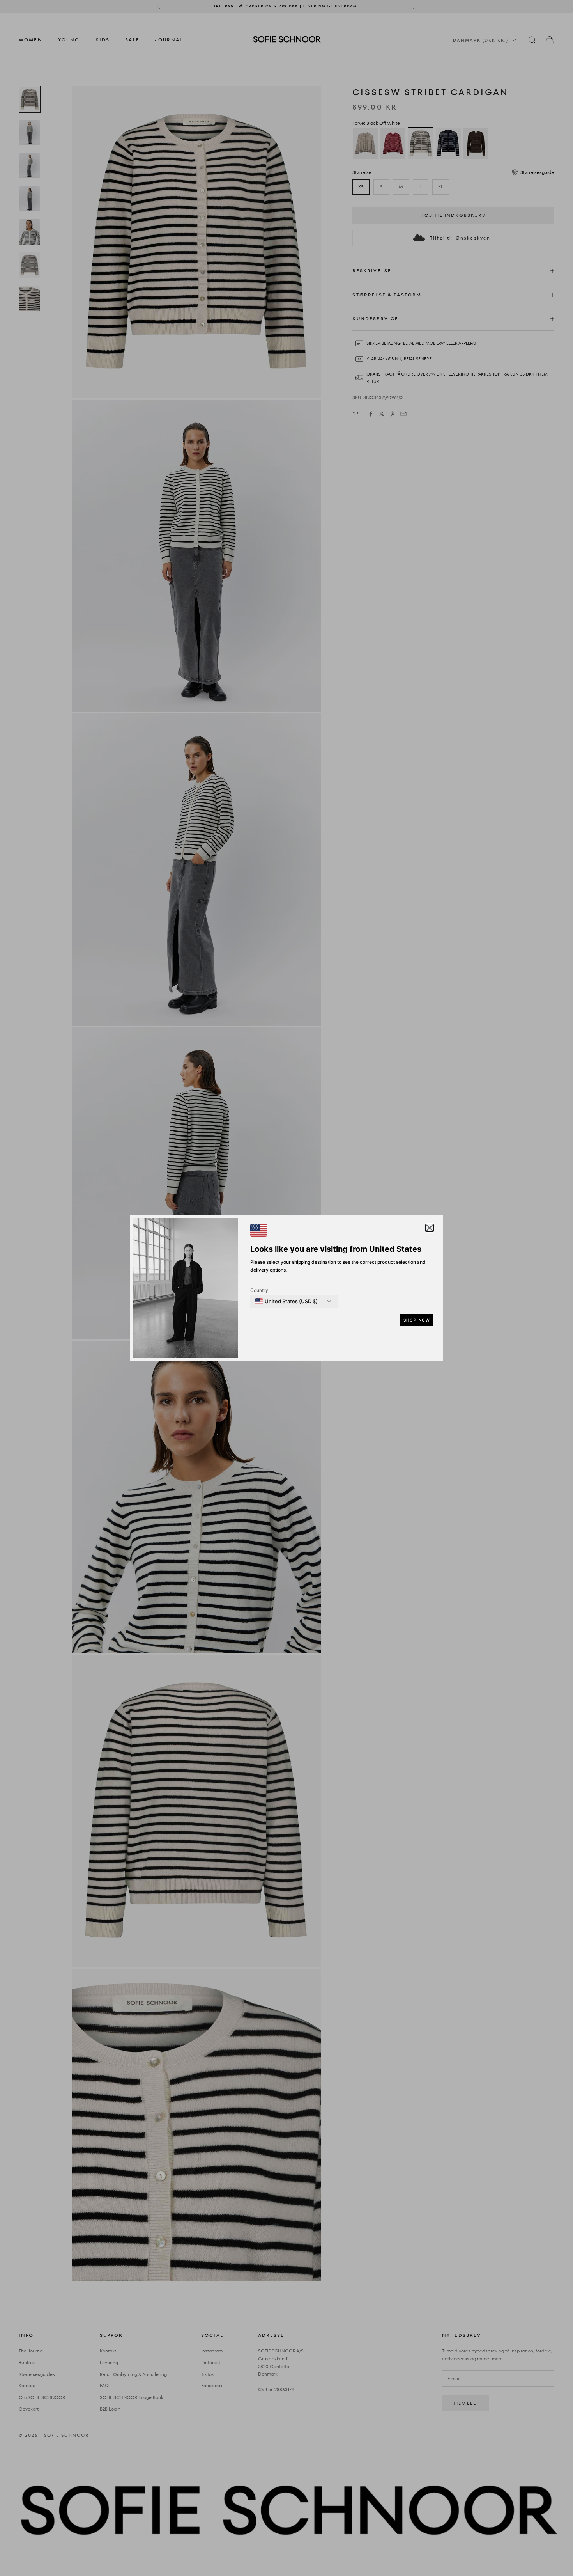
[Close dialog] (429, 1200)
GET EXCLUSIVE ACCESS (363, 1342)
